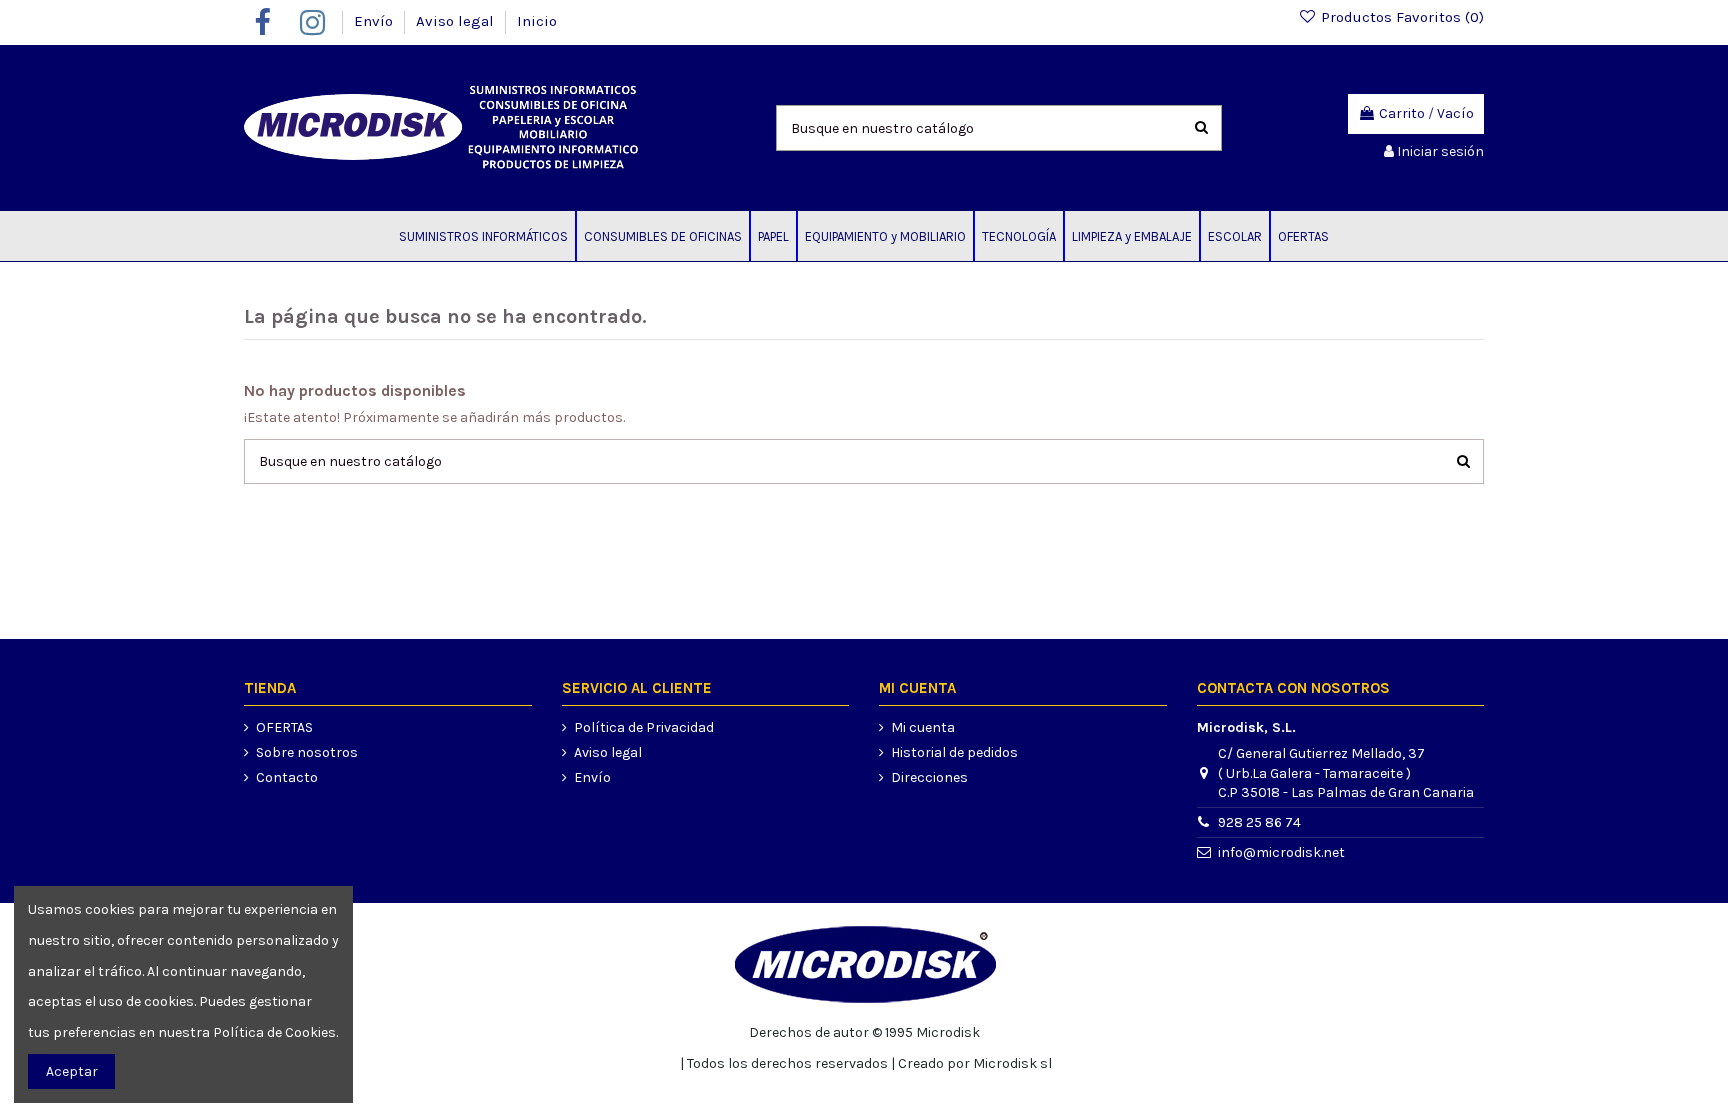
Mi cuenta (923, 727)
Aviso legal (457, 21)
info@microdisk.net (1281, 852)
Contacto (287, 777)
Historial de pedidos (954, 752)
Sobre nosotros (307, 752)
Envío (375, 21)
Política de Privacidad (644, 727)
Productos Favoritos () (1400, 17)
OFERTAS (284, 727)
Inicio (537, 21)
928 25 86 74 (1259, 822)
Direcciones (929, 777)
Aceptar (72, 1071)
